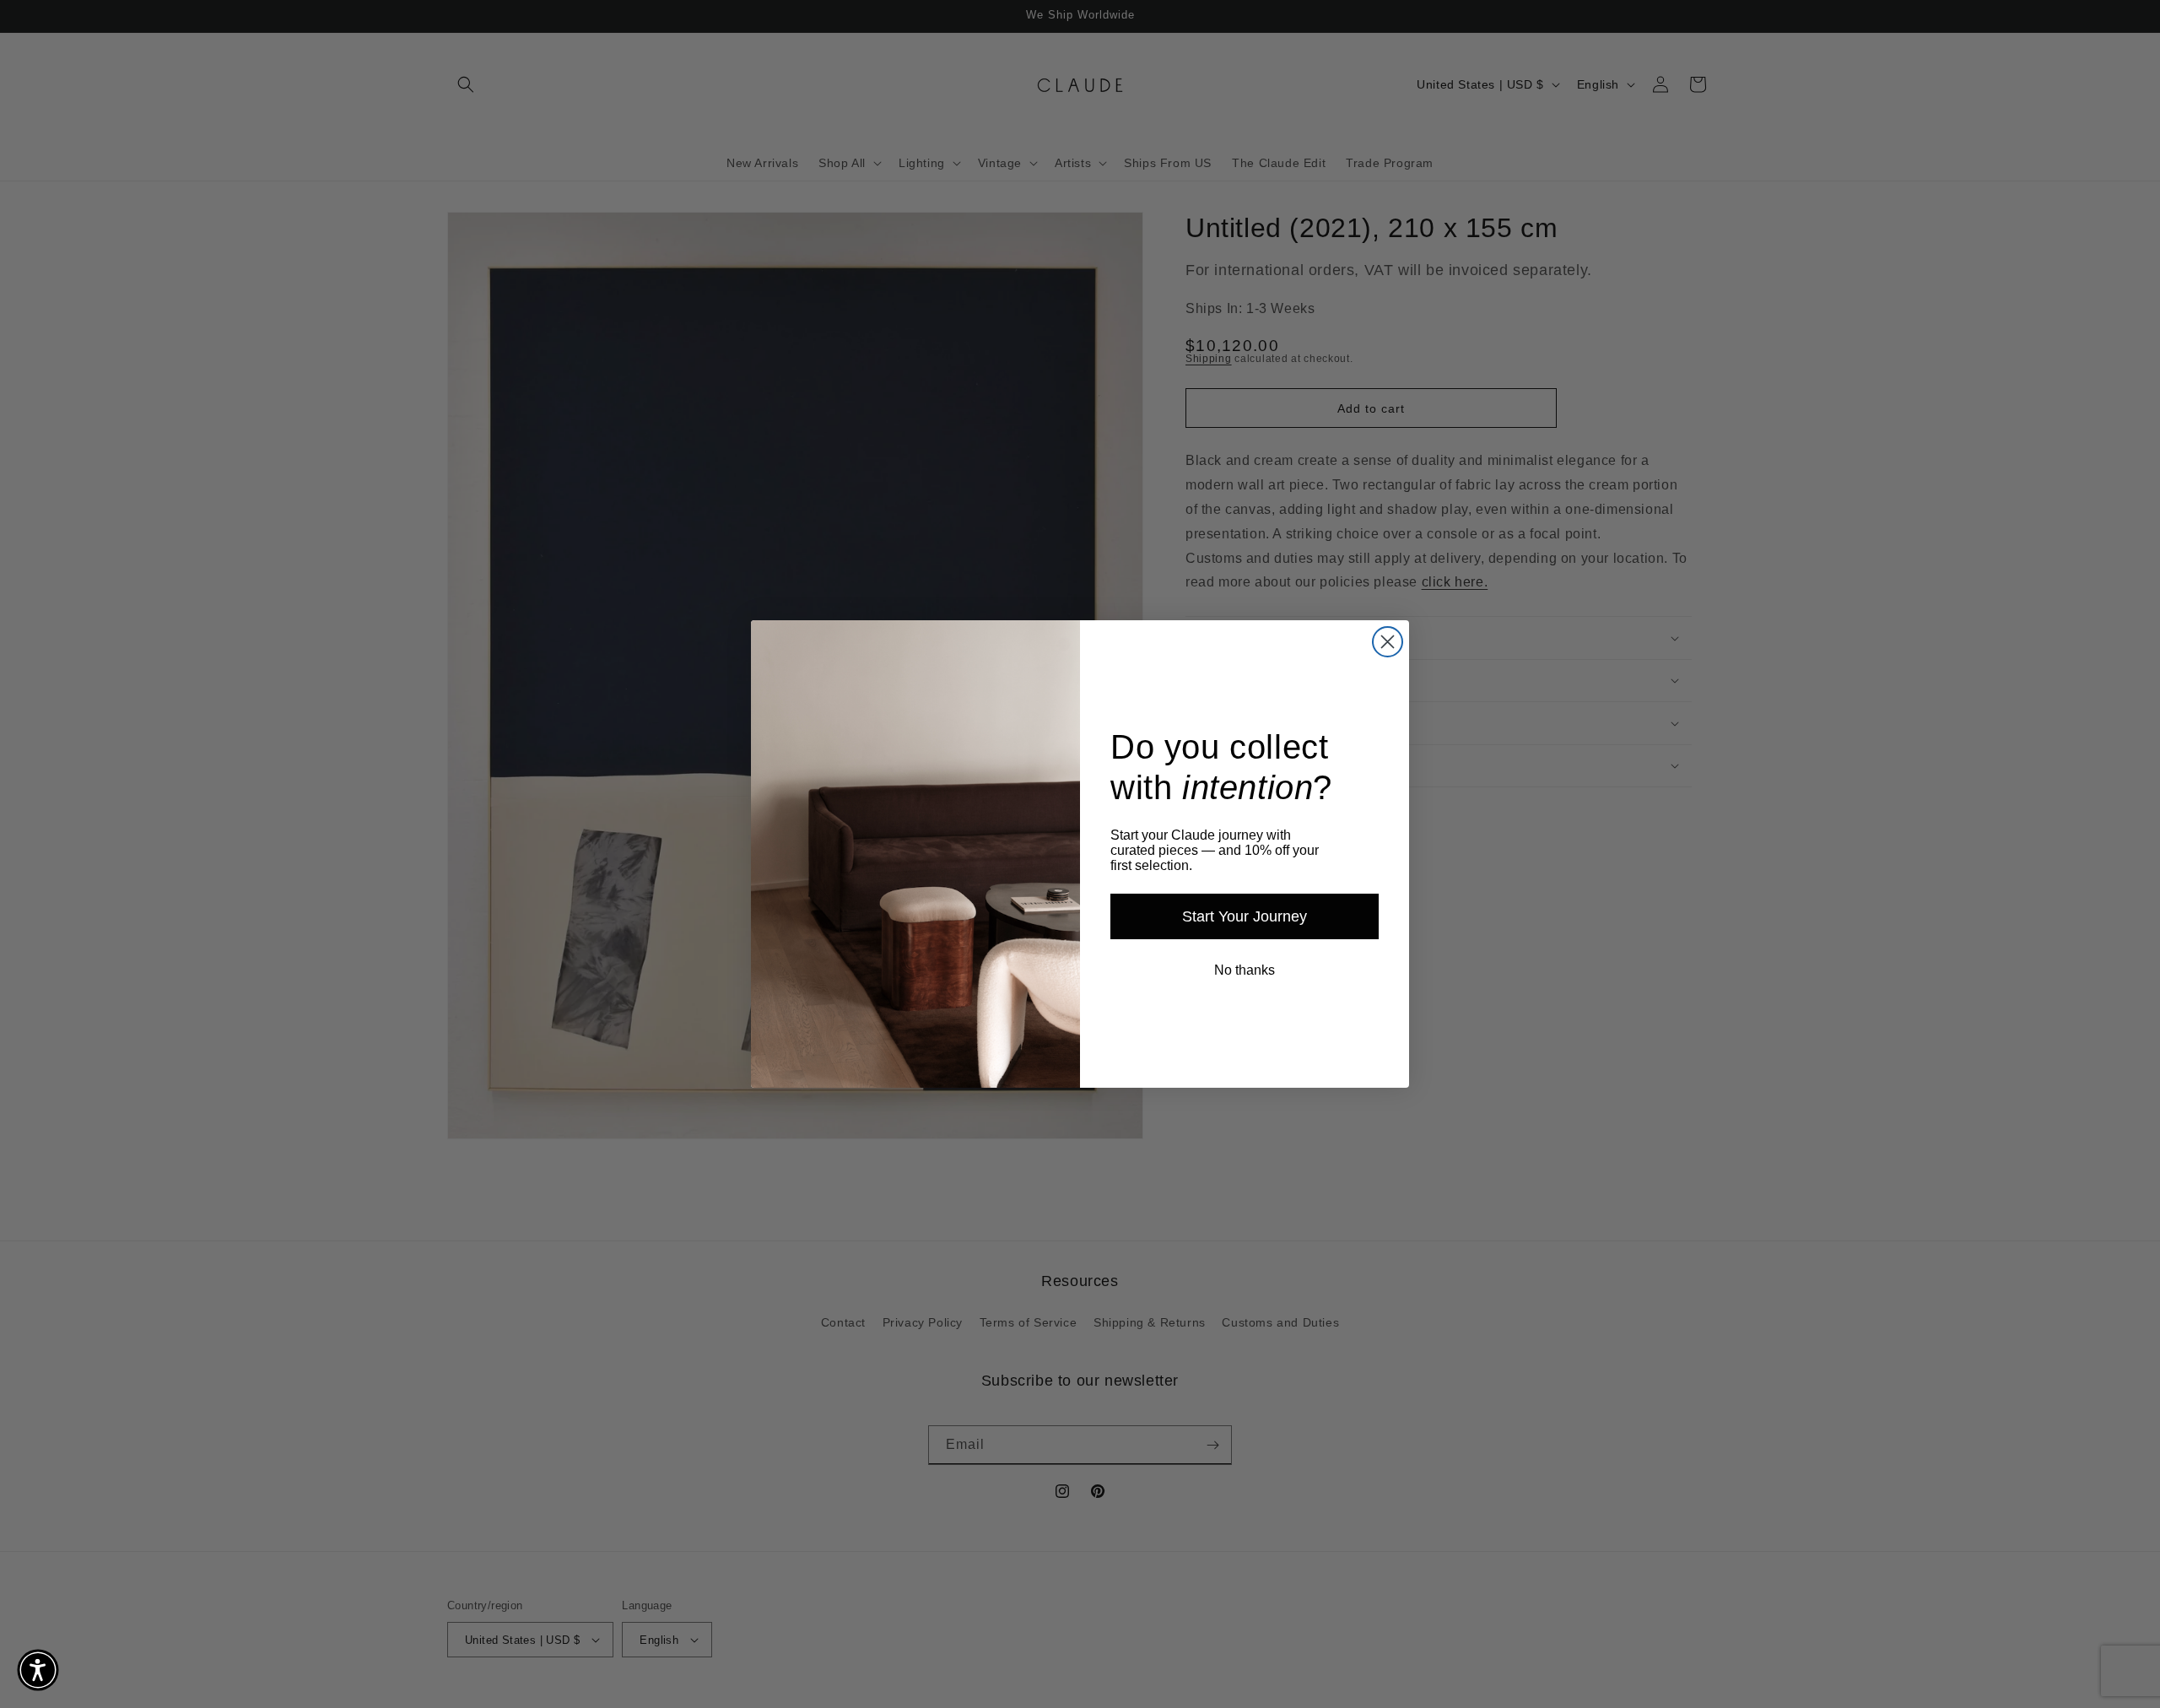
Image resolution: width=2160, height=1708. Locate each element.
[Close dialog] (1388, 642)
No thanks (1245, 970)
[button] (38, 1670)
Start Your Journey (1245, 916)
